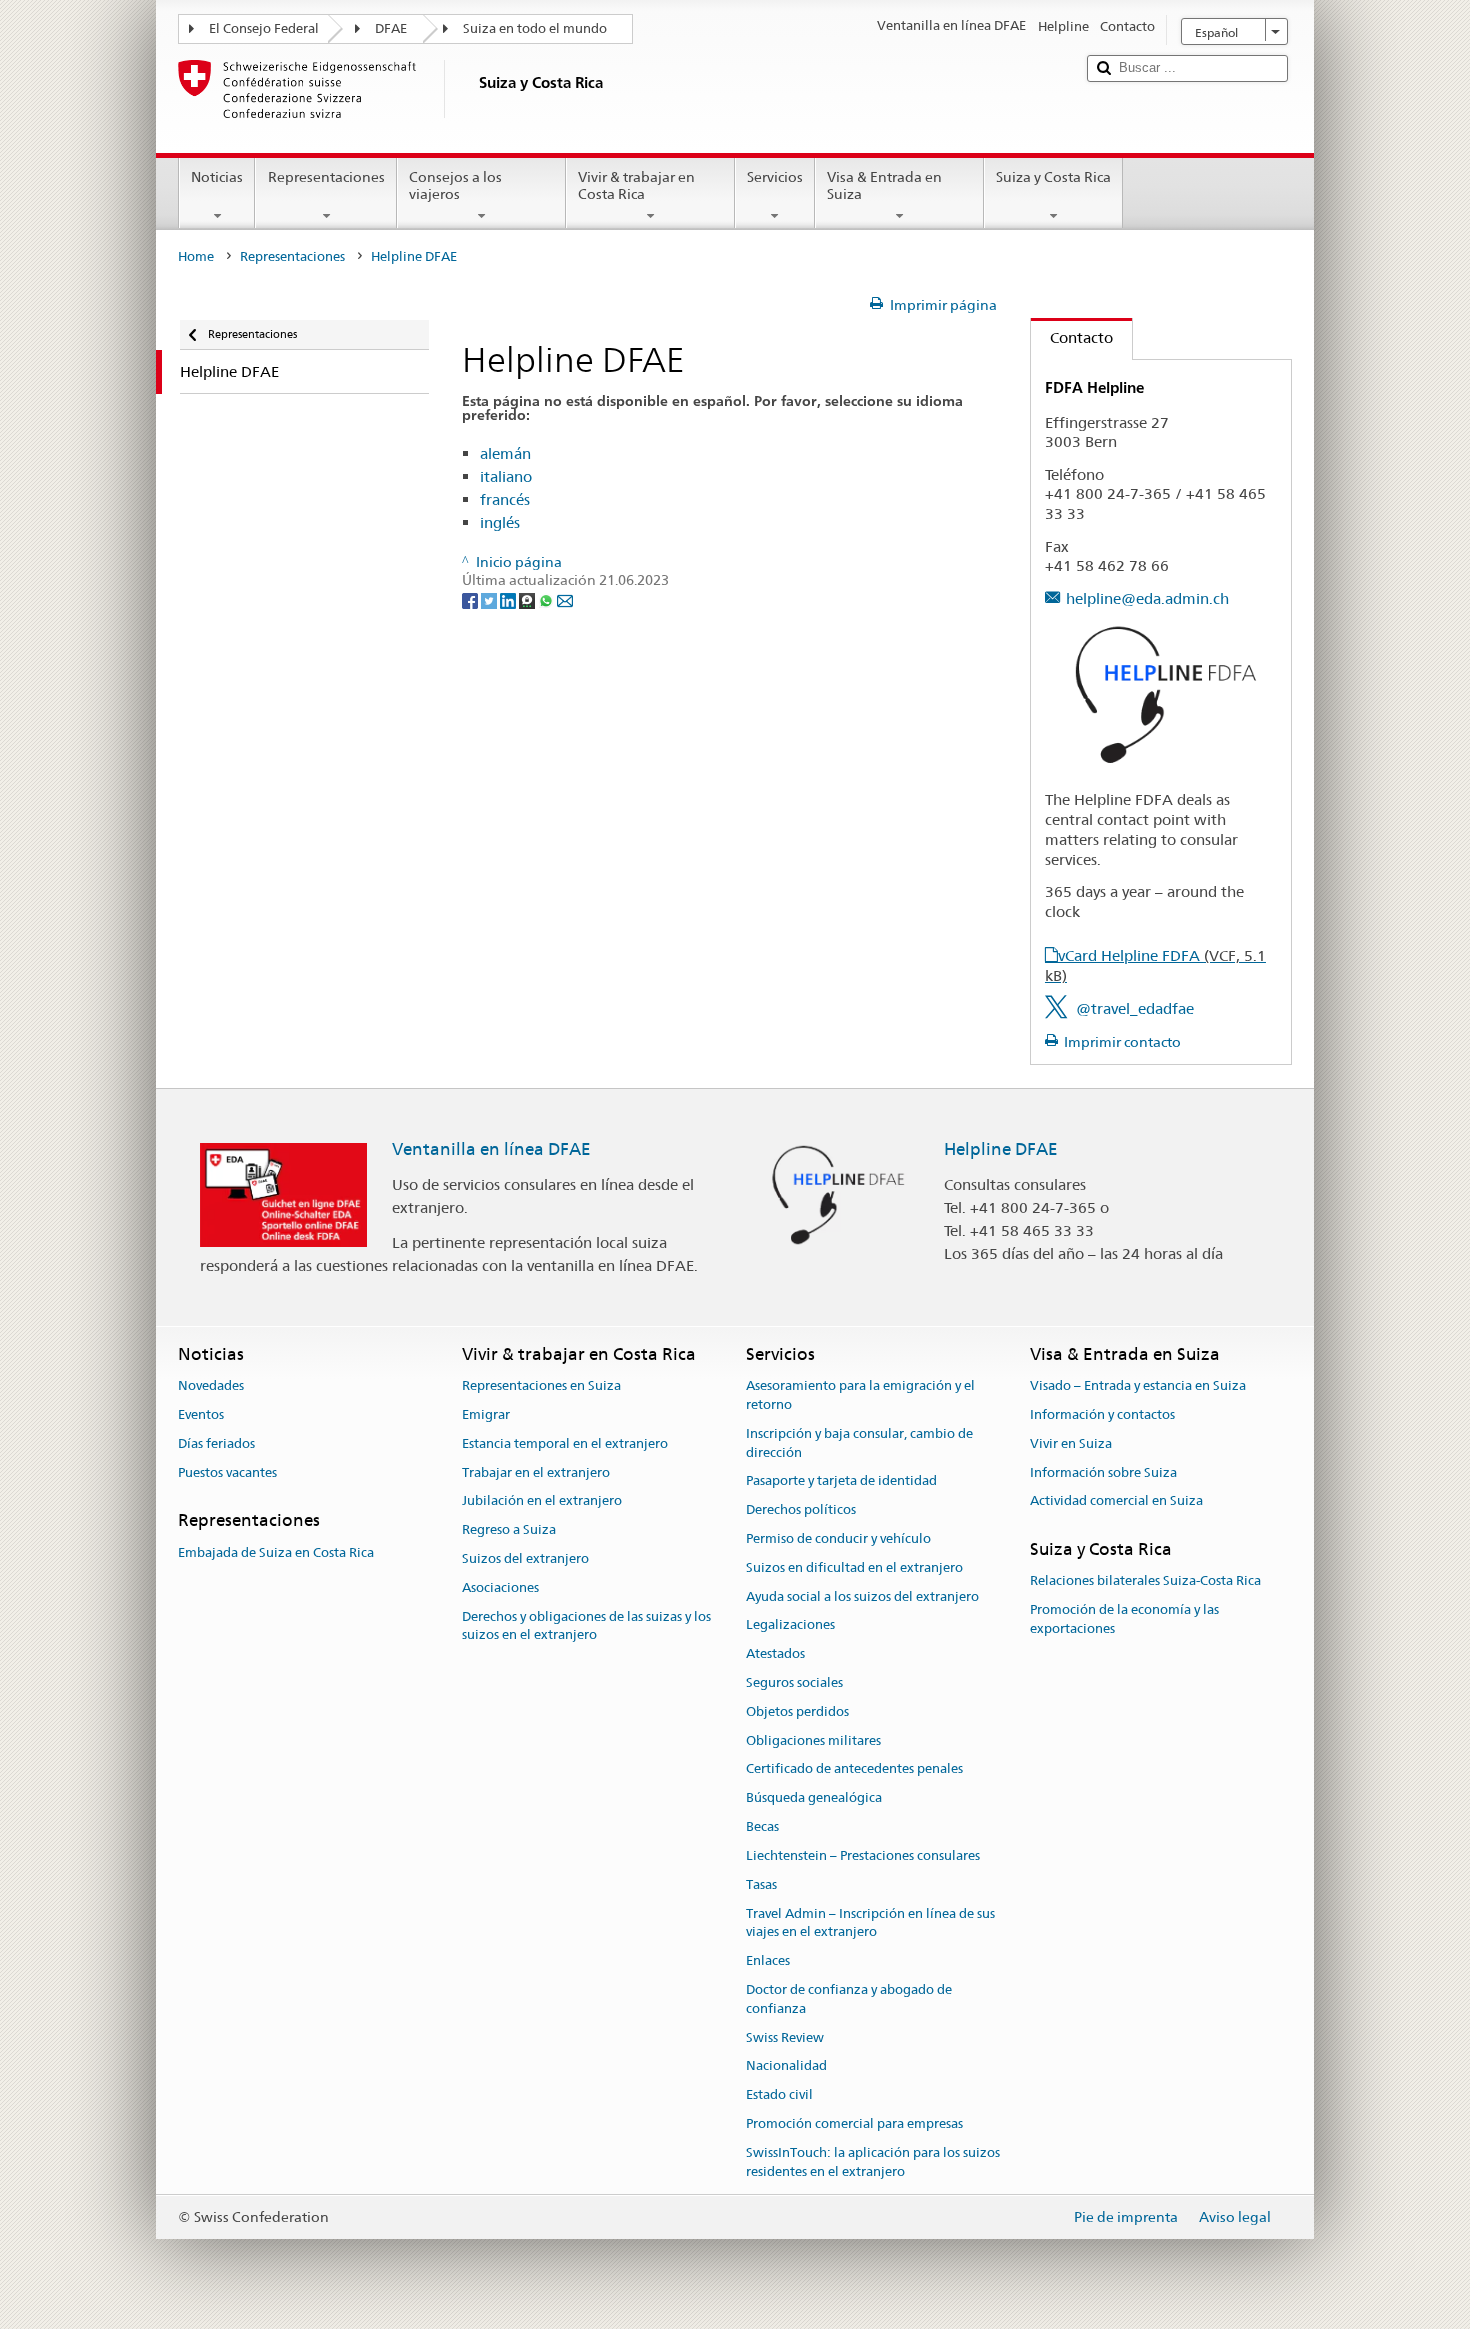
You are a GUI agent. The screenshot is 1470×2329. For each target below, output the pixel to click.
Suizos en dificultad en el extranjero (854, 1567)
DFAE (391, 28)
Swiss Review (785, 2037)
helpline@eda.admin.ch (1147, 598)
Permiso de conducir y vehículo (838, 1538)
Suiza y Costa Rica (1053, 177)
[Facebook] (471, 600)
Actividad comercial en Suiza (1116, 1501)
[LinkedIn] (509, 600)
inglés (500, 522)
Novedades (211, 1385)
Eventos (201, 1414)
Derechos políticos (801, 1509)
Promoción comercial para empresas (854, 2123)
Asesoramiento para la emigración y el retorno (860, 1395)
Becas (762, 1826)
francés (505, 499)
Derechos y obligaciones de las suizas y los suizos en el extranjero (586, 1626)
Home (196, 256)
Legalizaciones (790, 1625)
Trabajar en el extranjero (536, 1472)
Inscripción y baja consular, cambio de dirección (859, 1443)
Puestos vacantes (227, 1472)
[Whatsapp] (547, 600)
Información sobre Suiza (1103, 1472)
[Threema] (528, 600)
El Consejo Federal (264, 28)
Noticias (217, 177)
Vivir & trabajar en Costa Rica (636, 185)
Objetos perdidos (797, 1711)
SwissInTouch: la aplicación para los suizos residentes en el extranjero (873, 2162)
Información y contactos (1102, 1414)
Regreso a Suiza (509, 1529)
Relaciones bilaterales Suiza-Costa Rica (1145, 1581)
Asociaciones (500, 1587)
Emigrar (486, 1414)
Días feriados (216, 1443)
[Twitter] (490, 600)
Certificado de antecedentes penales (854, 1769)
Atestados (775, 1653)
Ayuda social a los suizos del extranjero (862, 1596)
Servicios (775, 177)
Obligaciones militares (813, 1740)
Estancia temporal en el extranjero (565, 1443)
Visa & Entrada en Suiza (884, 185)
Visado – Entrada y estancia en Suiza (1138, 1385)
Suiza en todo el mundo (535, 28)
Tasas (761, 1884)
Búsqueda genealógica (814, 1798)
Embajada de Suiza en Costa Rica (276, 1552)
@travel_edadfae (1135, 1008)
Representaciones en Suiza (541, 1385)
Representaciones (326, 177)
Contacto (1072, 337)
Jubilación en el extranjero (542, 1501)
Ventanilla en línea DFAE (491, 1149)
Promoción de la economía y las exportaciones (1124, 1619)
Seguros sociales (794, 1682)
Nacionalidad (786, 2066)
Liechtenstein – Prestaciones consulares (863, 1855)
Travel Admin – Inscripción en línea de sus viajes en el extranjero (870, 1923)
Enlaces (768, 1960)
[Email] (565, 600)
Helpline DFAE (1001, 1149)
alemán (505, 453)
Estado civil (779, 2094)
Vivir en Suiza (1071, 1443)
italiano (506, 476)
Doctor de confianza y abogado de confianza (849, 1999)
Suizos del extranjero (525, 1558)
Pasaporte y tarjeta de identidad (841, 1481)
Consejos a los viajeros (455, 185)
